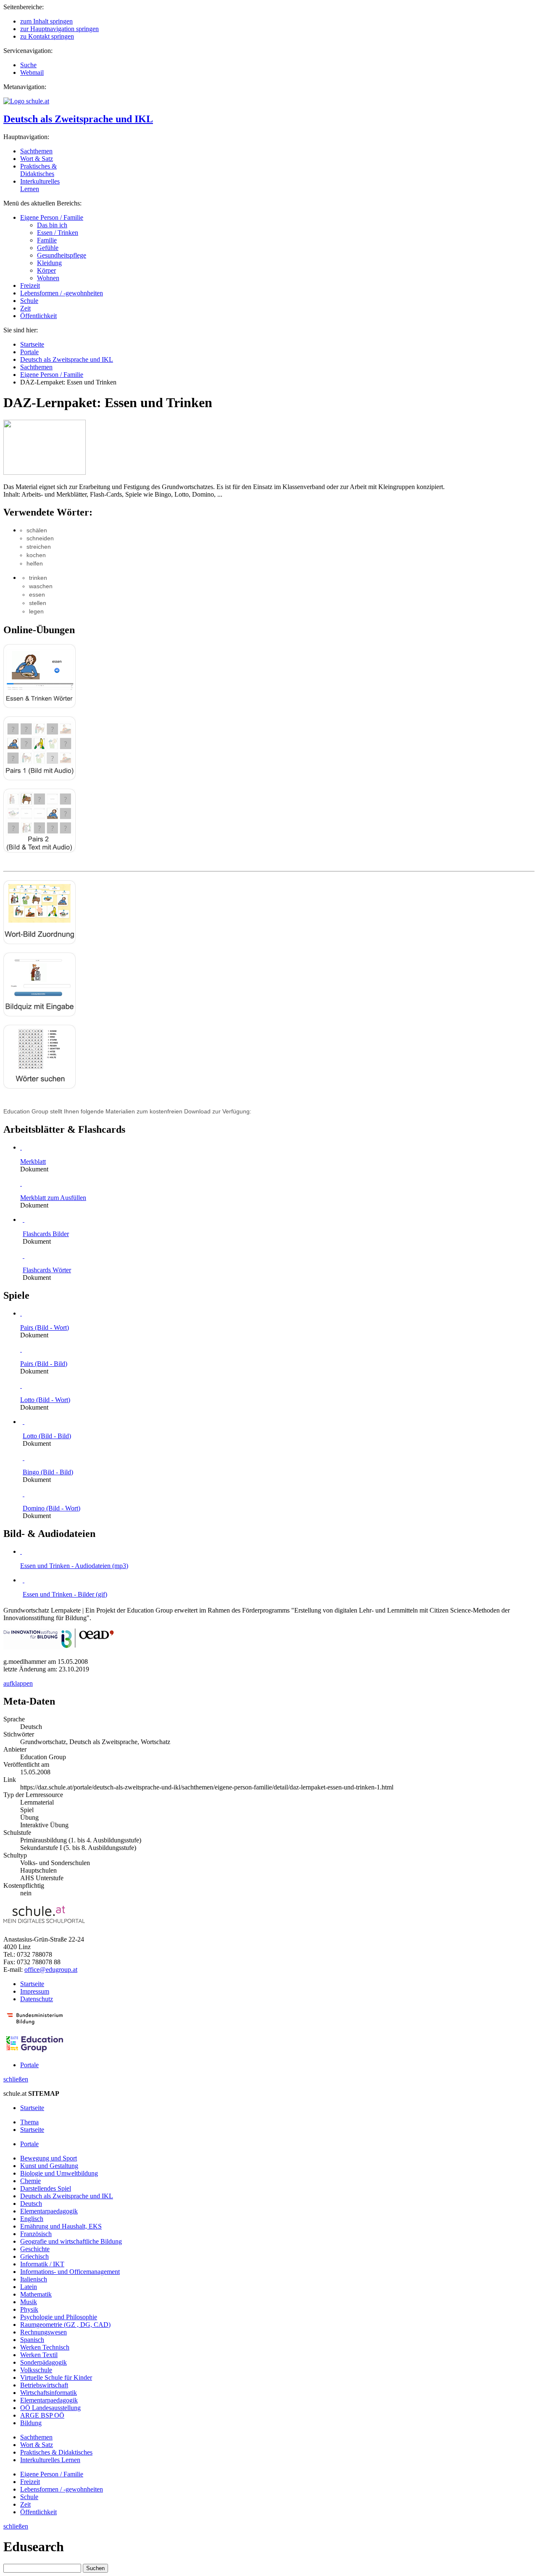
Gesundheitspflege (62, 255)
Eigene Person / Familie (52, 217)
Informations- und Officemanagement (70, 2272)
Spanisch (32, 2340)
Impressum (35, 1991)
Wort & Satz (37, 159)
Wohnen (48, 278)
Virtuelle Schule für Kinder (56, 2377)
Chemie (30, 2181)
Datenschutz (37, 1999)
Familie (47, 240)
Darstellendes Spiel (46, 2188)
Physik (29, 2309)
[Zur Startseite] (26, 101)
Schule (29, 301)
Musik (29, 2302)
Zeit (25, 308)
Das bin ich (52, 225)
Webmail (32, 72)
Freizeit (30, 285)
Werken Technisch (45, 2347)
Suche (28, 65)
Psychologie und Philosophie (59, 2317)
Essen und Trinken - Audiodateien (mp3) (74, 1566)
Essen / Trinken (58, 233)
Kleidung (49, 263)
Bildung (31, 2423)
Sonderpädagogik (44, 2362)
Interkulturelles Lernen (50, 2460)
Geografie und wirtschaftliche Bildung (71, 2241)
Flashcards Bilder (46, 1234)
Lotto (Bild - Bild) (47, 1436)
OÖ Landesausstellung (50, 2408)
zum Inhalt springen (46, 21)
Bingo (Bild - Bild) (48, 1472)
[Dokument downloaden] (21, 1147)
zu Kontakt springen (47, 36)
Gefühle (48, 248)
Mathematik (36, 2294)
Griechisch (34, 2256)
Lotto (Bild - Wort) (45, 1400)
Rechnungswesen (44, 2332)
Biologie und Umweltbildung (59, 2173)
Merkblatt (33, 1162)
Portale (29, 352)
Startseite (32, 344)
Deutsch (31, 2204)
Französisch (36, 2234)
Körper (46, 270)
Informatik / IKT (42, 2264)
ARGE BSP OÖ (42, 2415)
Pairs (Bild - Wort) (45, 1327)
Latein (29, 2287)
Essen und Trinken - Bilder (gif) (65, 1594)
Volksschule (36, 2370)
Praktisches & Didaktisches (38, 170)
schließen (16, 2079)
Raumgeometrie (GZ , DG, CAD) (65, 2325)
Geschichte (35, 2249)
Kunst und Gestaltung (49, 2166)
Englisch (32, 2219)
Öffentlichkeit (38, 316)
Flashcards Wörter (47, 1270)
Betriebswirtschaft (44, 2385)
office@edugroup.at (51, 1969)
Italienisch (34, 2279)
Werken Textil (39, 2355)
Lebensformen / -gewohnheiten (62, 293)
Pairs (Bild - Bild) (44, 1364)
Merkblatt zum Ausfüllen (53, 1198)
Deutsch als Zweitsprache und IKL (78, 119)
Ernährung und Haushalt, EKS (61, 2226)
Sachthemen (36, 151)
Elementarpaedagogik (49, 2211)
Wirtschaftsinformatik (49, 2393)
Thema (29, 2122)
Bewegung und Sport (49, 2158)
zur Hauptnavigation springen (59, 29)
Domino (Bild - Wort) (51, 1508)
